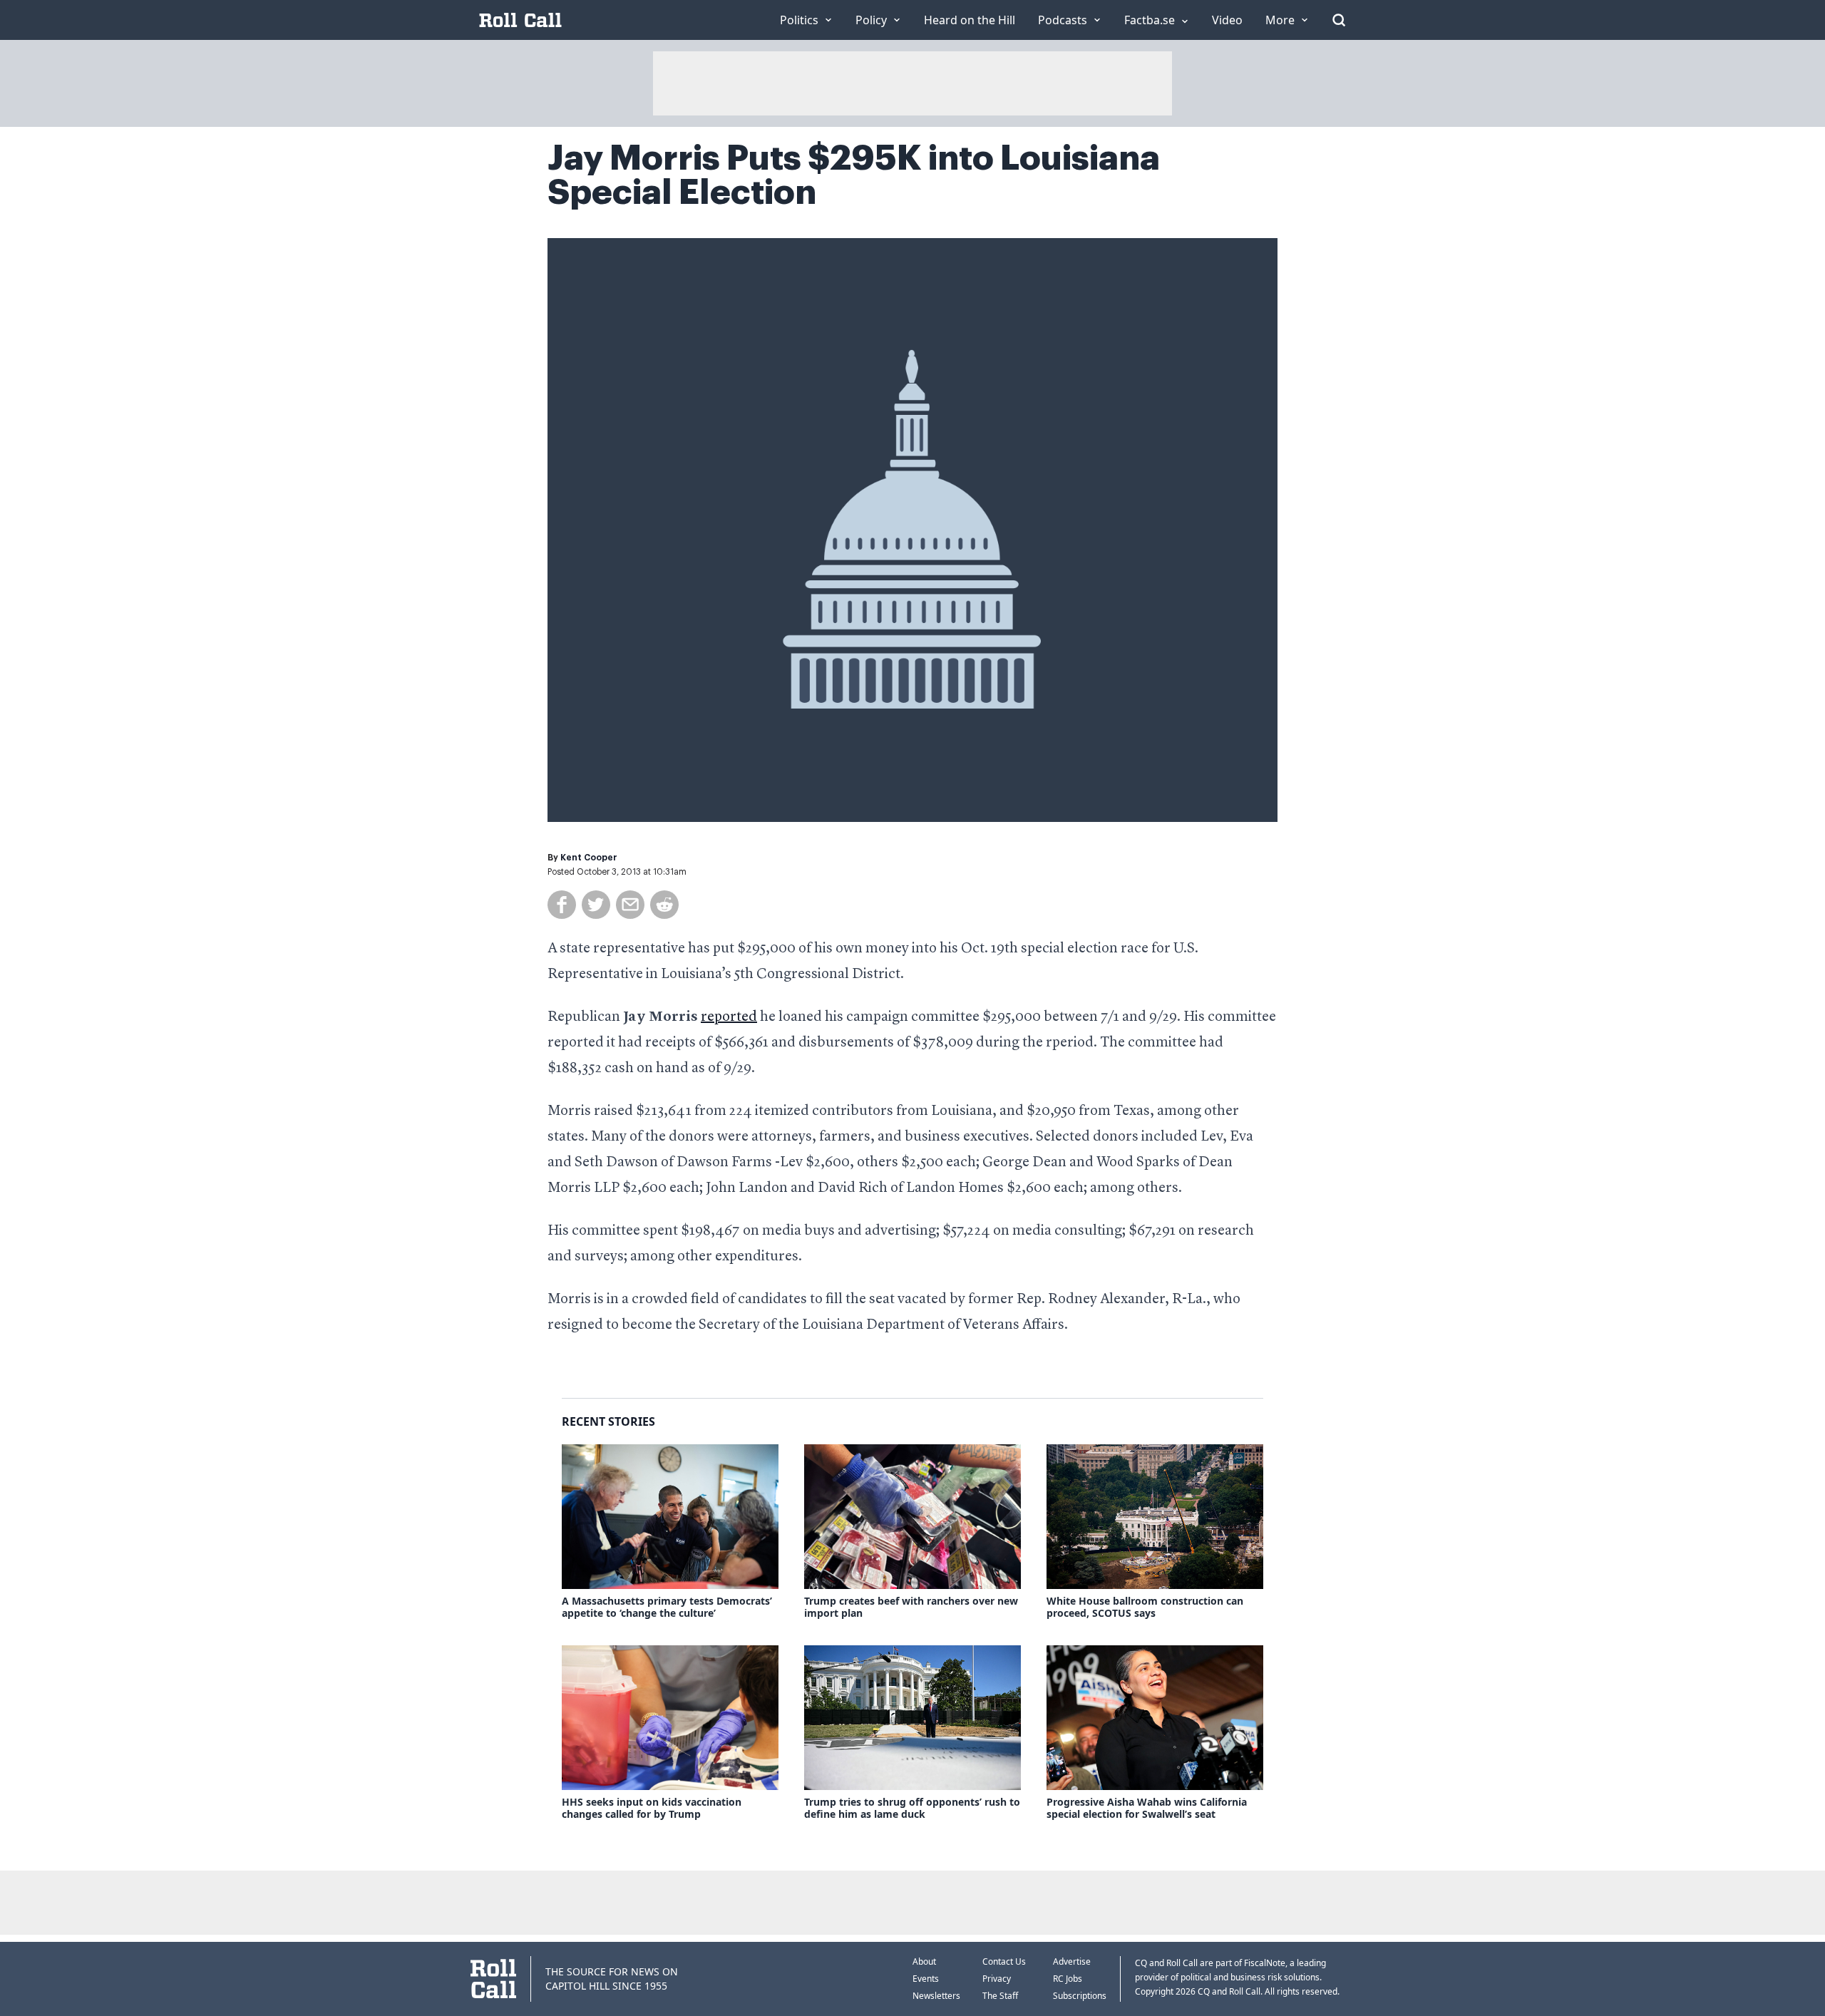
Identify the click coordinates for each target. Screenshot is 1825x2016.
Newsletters (936, 1996)
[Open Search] (1339, 20)
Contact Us (1004, 1961)
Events (926, 1979)
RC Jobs (1068, 1979)
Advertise (1072, 1961)
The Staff (1000, 1996)
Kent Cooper (589, 858)
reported (729, 1017)
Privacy (997, 1979)
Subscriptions (1080, 1996)
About (924, 1961)
